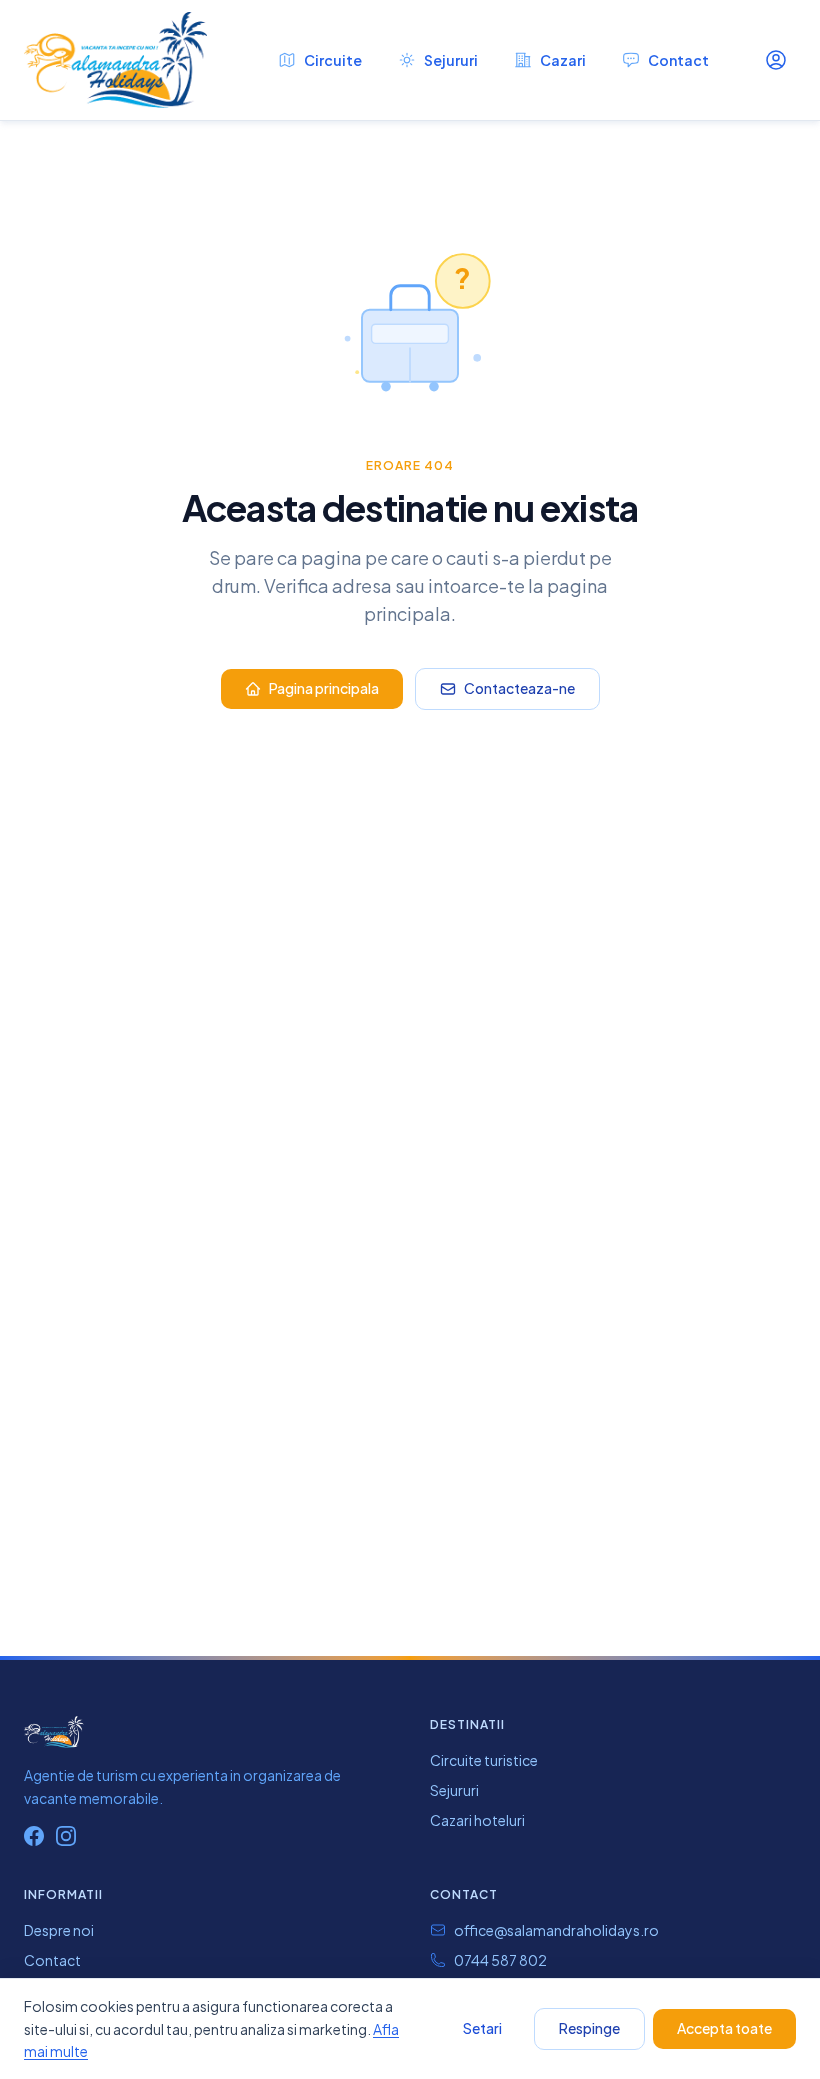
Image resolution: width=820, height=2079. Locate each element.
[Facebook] (34, 1836)
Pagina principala (324, 688)
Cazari (563, 60)
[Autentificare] (776, 60)
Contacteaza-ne (519, 688)
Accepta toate (724, 2028)
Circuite (333, 60)
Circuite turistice (484, 1760)
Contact (678, 60)
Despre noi (59, 1930)
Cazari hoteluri (477, 1820)
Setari (482, 2028)
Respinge (589, 2028)
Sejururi (451, 60)
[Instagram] (66, 1836)
